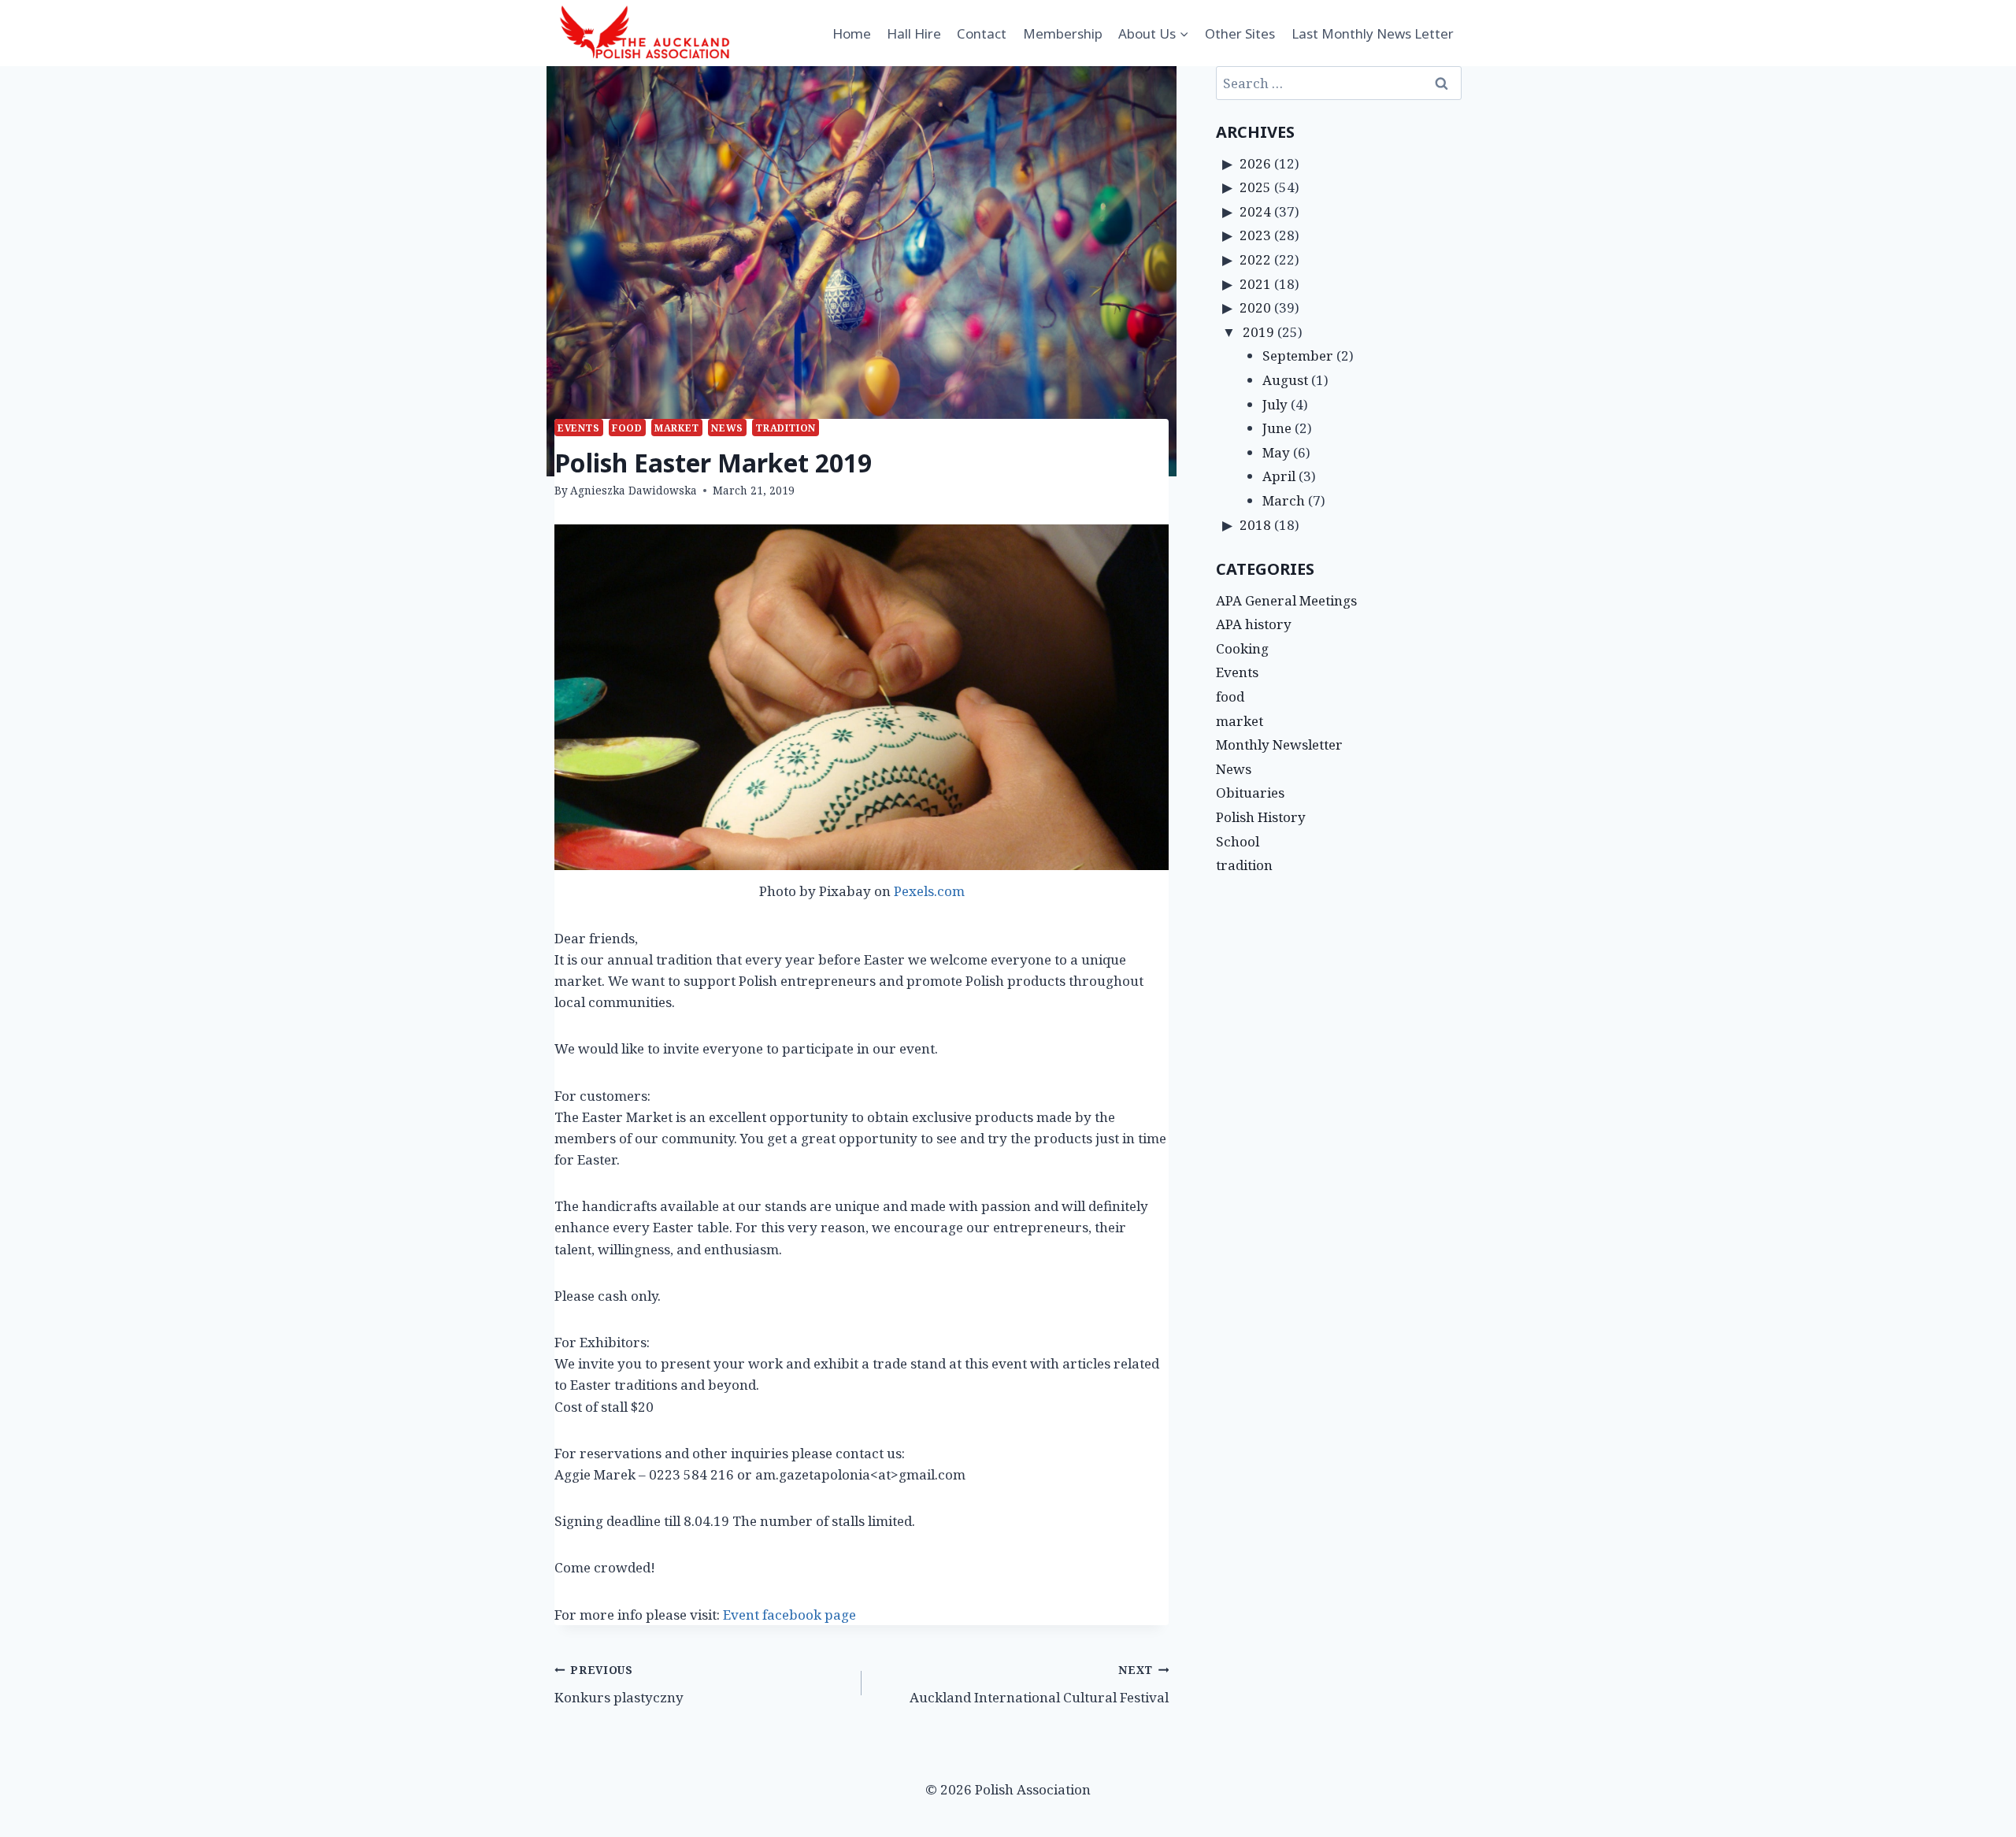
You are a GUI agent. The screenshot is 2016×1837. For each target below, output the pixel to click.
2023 (1255, 235)
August (1285, 380)
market (677, 428)
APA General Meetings (1286, 600)
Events (579, 428)
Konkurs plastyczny (619, 1684)
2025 (1255, 187)
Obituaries (1250, 793)
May (1276, 452)
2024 (1255, 211)
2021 (1255, 284)
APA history (1254, 624)
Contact (982, 33)
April (1279, 476)
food (627, 428)
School (1238, 841)
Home (852, 33)
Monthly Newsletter (1279, 744)
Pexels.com (929, 891)
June (1277, 428)
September (1298, 356)
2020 (1255, 307)
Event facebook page (791, 1615)
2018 (1255, 525)
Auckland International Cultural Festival (1039, 1684)
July (1275, 404)
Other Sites (1240, 33)
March (1284, 500)
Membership (1063, 33)
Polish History (1261, 817)
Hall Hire (914, 33)
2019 (1258, 332)
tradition (785, 428)
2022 (1255, 259)
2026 (1255, 163)
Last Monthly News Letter (1373, 33)
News (727, 428)
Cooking (1242, 648)
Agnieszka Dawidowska (634, 490)
